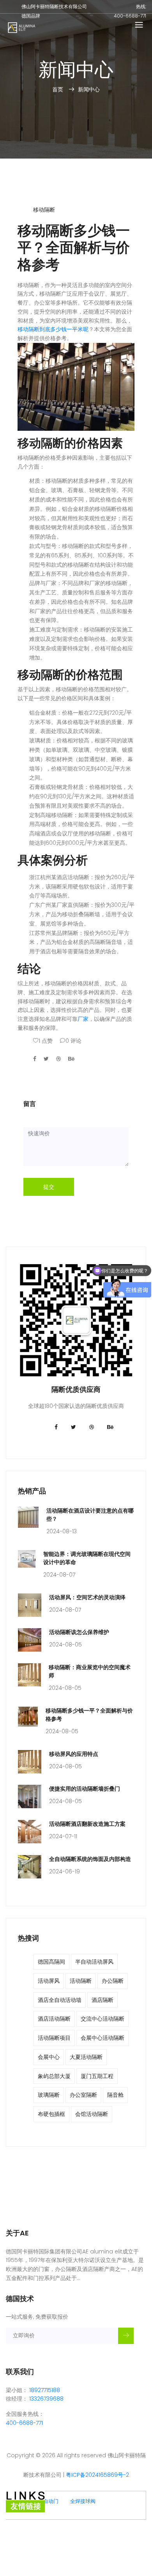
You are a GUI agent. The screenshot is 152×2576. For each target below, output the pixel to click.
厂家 (83, 1019)
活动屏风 (49, 1981)
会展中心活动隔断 (103, 2038)
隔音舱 (115, 2095)
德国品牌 (31, 16)
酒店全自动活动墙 (60, 2000)
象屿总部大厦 (54, 2076)
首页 (58, 89)
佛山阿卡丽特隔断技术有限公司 (54, 6)
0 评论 (73, 1041)
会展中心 (49, 2057)
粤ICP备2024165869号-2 (97, 2475)
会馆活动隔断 (92, 2114)
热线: (141, 6)
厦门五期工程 (97, 2076)
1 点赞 (46, 1041)
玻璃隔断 (49, 2095)
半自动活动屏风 (94, 1962)
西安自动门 (46, 2501)
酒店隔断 (103, 2000)
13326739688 (46, 2399)
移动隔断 (44, 210)
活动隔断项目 (54, 2038)
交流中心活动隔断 (103, 2019)
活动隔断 (81, 1981)
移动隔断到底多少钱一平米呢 (53, 329)
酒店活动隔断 (54, 2019)
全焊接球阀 (83, 2501)
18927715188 (45, 2390)
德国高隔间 (51, 1962)
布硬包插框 (51, 2114)
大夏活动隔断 (86, 2057)
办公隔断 (113, 1981)
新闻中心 (89, 89)
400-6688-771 (130, 16)
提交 (49, 1187)
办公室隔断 (83, 2095)
